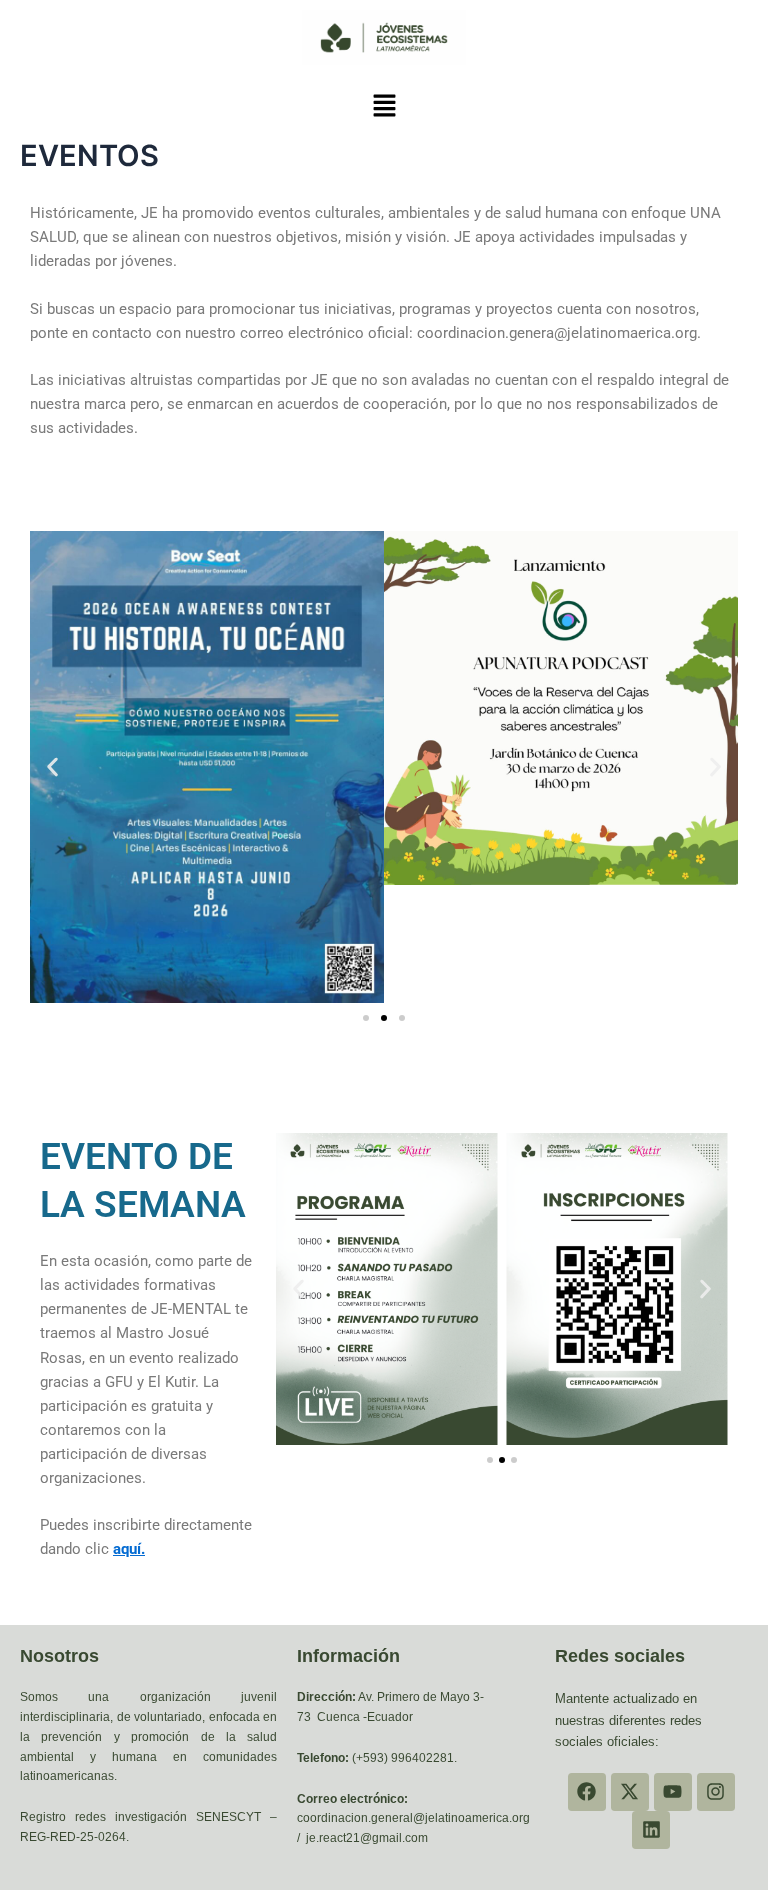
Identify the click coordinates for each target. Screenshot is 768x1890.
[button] (384, 106)
